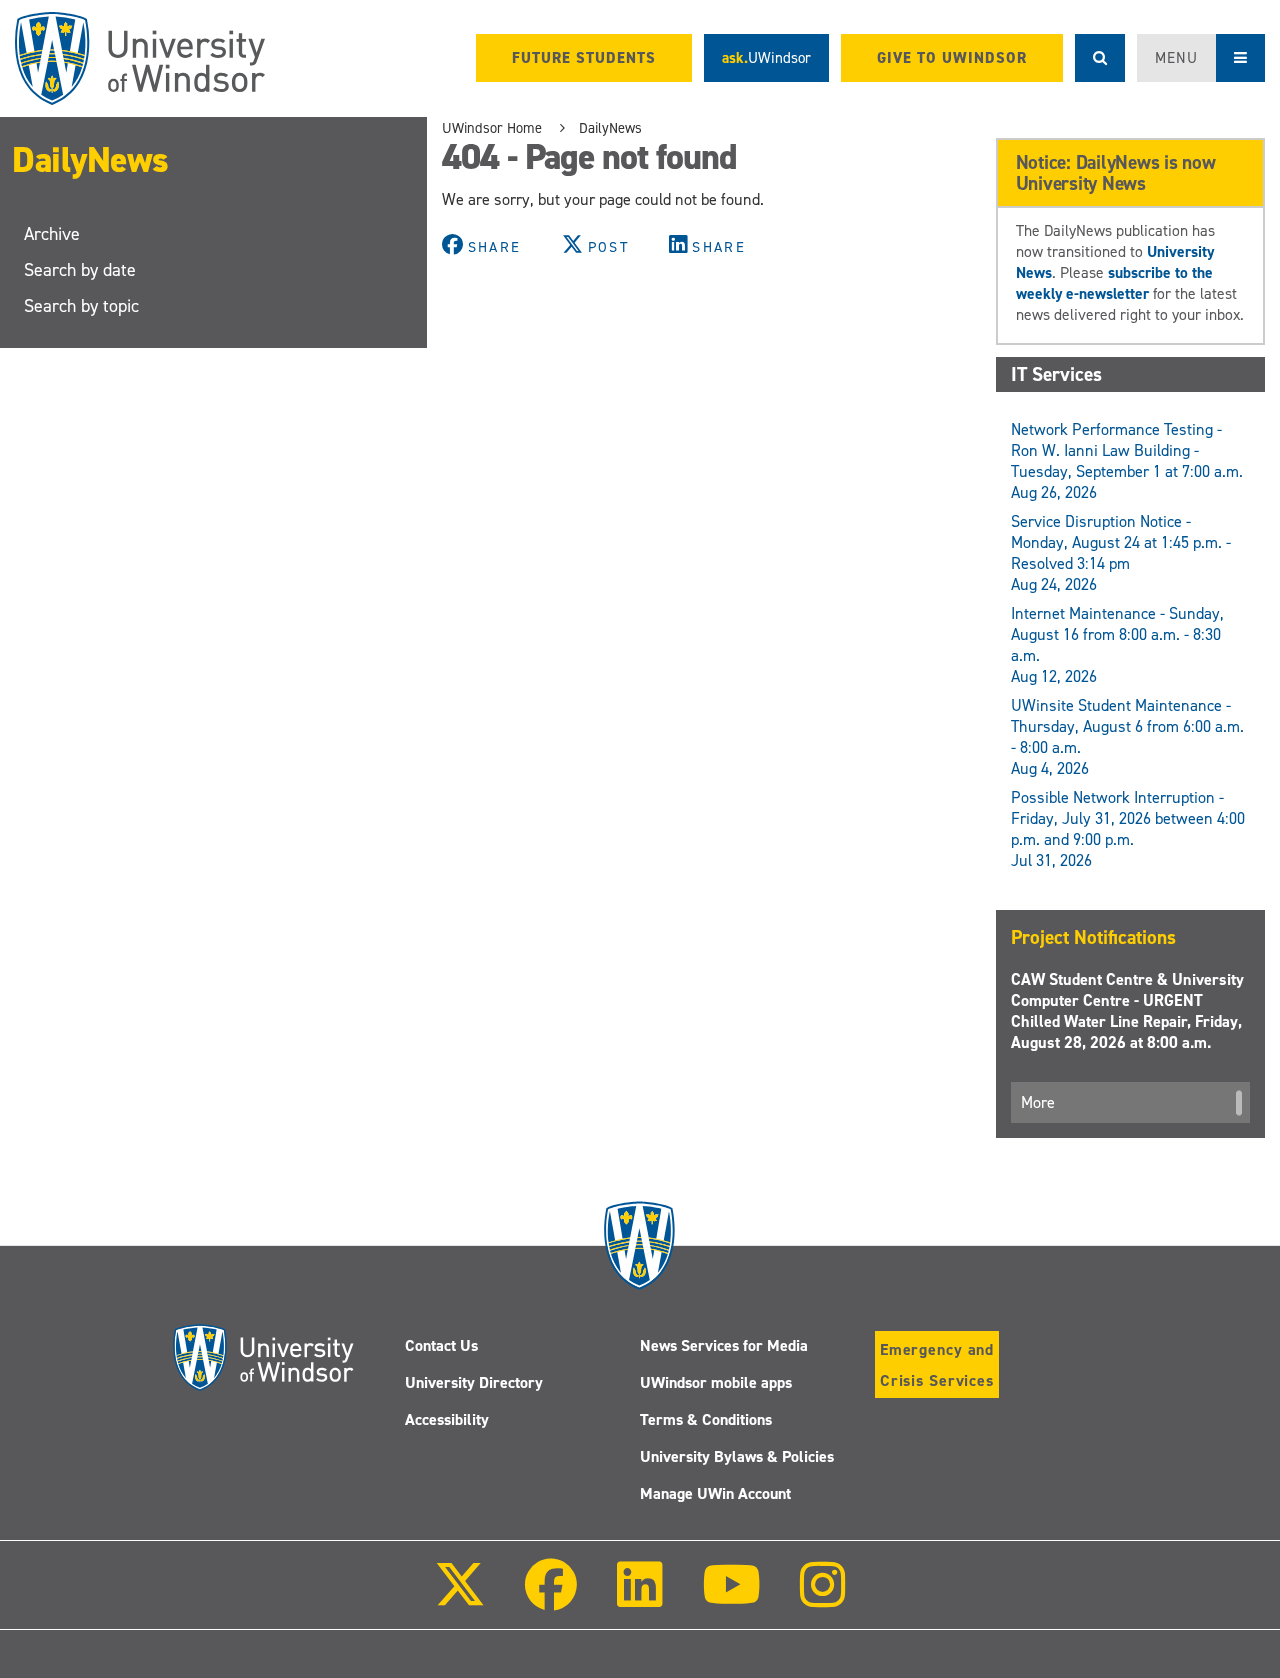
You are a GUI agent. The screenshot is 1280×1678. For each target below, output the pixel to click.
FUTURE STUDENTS (584, 58)
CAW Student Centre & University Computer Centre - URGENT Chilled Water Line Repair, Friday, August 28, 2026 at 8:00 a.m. (1127, 1011)
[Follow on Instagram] (823, 1598)
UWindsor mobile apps (716, 1382)
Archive (52, 234)
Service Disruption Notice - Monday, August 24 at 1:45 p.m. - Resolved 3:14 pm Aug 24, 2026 (1121, 553)
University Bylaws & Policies (737, 1456)
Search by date (80, 270)
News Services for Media (724, 1345)
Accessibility (447, 1419)
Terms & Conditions (706, 1419)
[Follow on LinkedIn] (639, 1598)
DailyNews (90, 160)
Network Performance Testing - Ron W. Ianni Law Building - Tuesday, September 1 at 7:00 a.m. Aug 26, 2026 (1127, 461)
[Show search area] (1100, 58)
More (1038, 1102)
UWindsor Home (492, 128)
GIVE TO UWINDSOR (952, 58)
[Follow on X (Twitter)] (460, 1598)
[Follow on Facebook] (551, 1598)
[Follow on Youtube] (731, 1598)
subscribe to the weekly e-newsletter (1114, 283)
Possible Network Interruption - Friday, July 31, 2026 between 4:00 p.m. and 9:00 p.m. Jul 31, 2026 (1128, 829)
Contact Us (441, 1345)
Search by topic (81, 306)
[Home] (140, 58)
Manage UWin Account (715, 1493)
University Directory (474, 1382)
